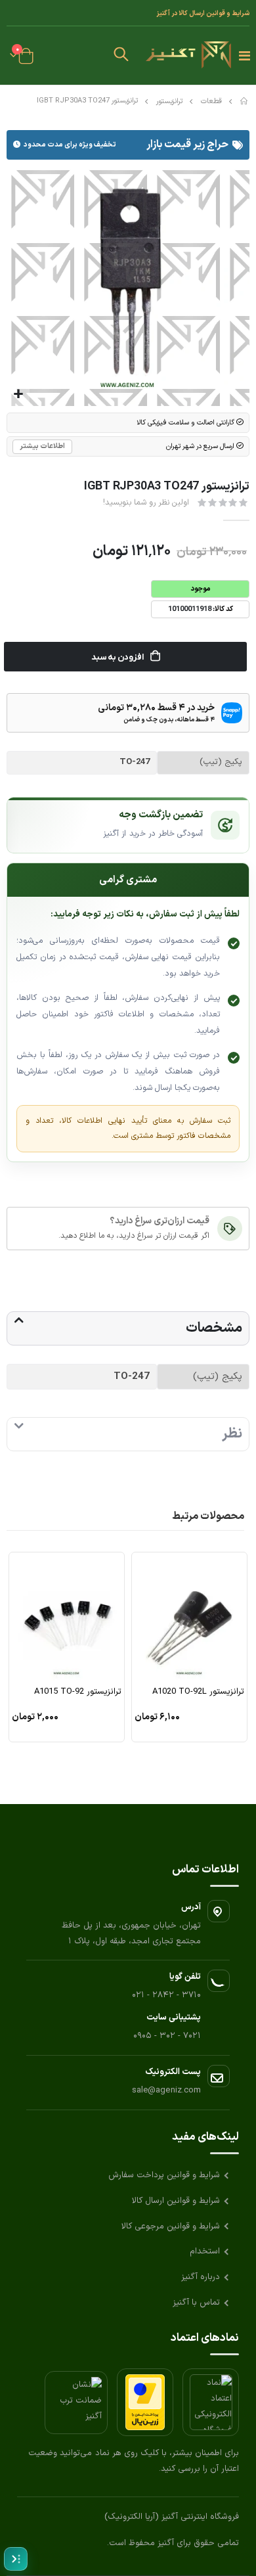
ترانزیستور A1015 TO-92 (78, 1692)
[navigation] (16, 2559)
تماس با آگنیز (196, 2303)
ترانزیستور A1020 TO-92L (198, 1692)
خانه (245, 101)
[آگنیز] (188, 56)
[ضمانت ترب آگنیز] (76, 2403)
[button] (121, 56)
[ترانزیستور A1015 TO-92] (67, 1618)
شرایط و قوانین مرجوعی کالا (171, 2226)
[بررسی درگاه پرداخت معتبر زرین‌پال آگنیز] (145, 2402)
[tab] (128, 1328)
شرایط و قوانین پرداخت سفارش (164, 2175)
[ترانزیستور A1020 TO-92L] (189, 1618)
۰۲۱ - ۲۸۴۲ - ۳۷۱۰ (166, 1995)
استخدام (205, 2251)
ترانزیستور (169, 102)
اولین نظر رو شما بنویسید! (146, 503)
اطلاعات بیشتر (42, 446)
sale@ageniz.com (166, 2090)
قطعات (211, 102)
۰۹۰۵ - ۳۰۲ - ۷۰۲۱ (167, 2036)
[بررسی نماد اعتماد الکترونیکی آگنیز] (211, 2402)
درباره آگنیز (201, 2277)
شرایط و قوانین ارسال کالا (176, 2201)
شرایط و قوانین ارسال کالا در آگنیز (203, 13)
